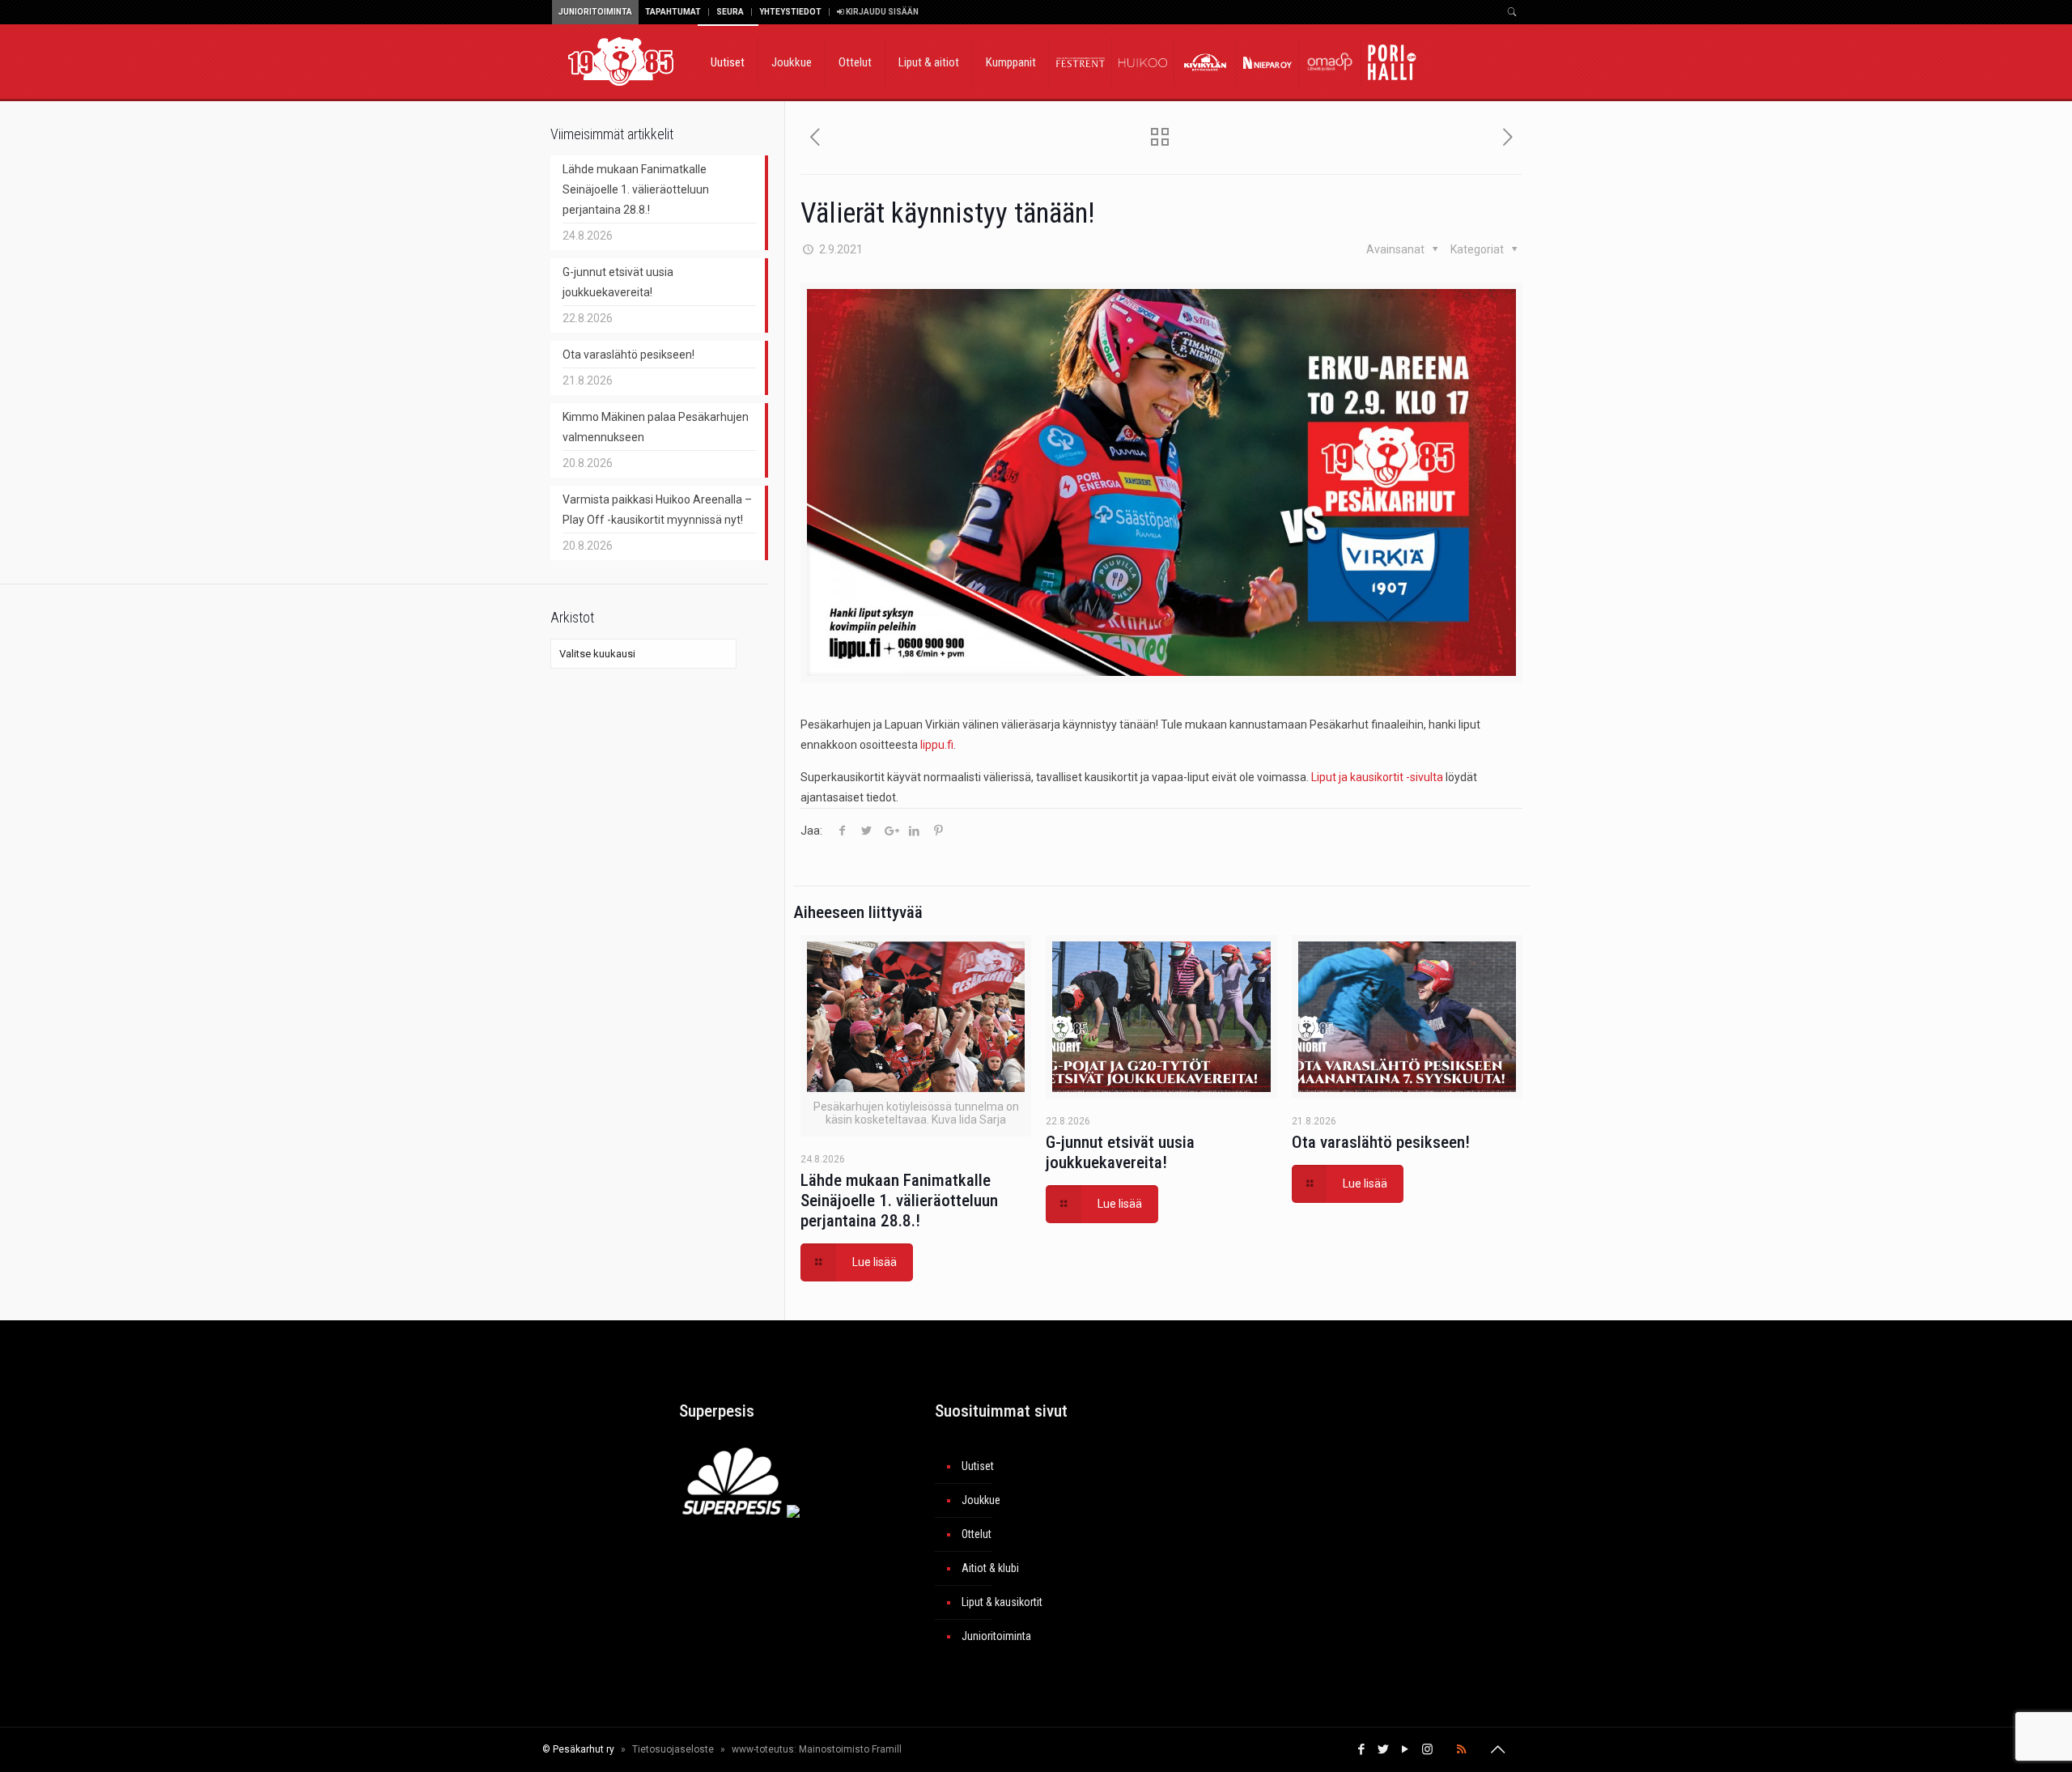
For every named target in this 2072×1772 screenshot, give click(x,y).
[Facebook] (1362, 1749)
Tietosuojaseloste (673, 1749)
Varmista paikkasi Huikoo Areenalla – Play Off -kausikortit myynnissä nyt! (657, 510)
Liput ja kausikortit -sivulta (1377, 777)
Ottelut (977, 1534)
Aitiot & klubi (990, 1568)
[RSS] (1461, 1749)
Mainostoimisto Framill (850, 1749)
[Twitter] (1384, 1749)
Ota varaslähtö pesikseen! (1381, 1142)
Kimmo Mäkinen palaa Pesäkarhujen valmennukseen (656, 427)
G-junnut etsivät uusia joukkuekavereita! (1120, 1152)
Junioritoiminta (595, 12)
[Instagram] (1427, 1749)
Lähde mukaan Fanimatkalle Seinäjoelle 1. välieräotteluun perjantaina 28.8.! (899, 1200)
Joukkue (981, 1500)
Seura (730, 12)
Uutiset (978, 1466)
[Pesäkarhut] (621, 61)
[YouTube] (1405, 1749)
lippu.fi (937, 745)
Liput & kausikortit (1002, 1602)
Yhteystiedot (790, 12)
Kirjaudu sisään (881, 12)
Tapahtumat (673, 12)
